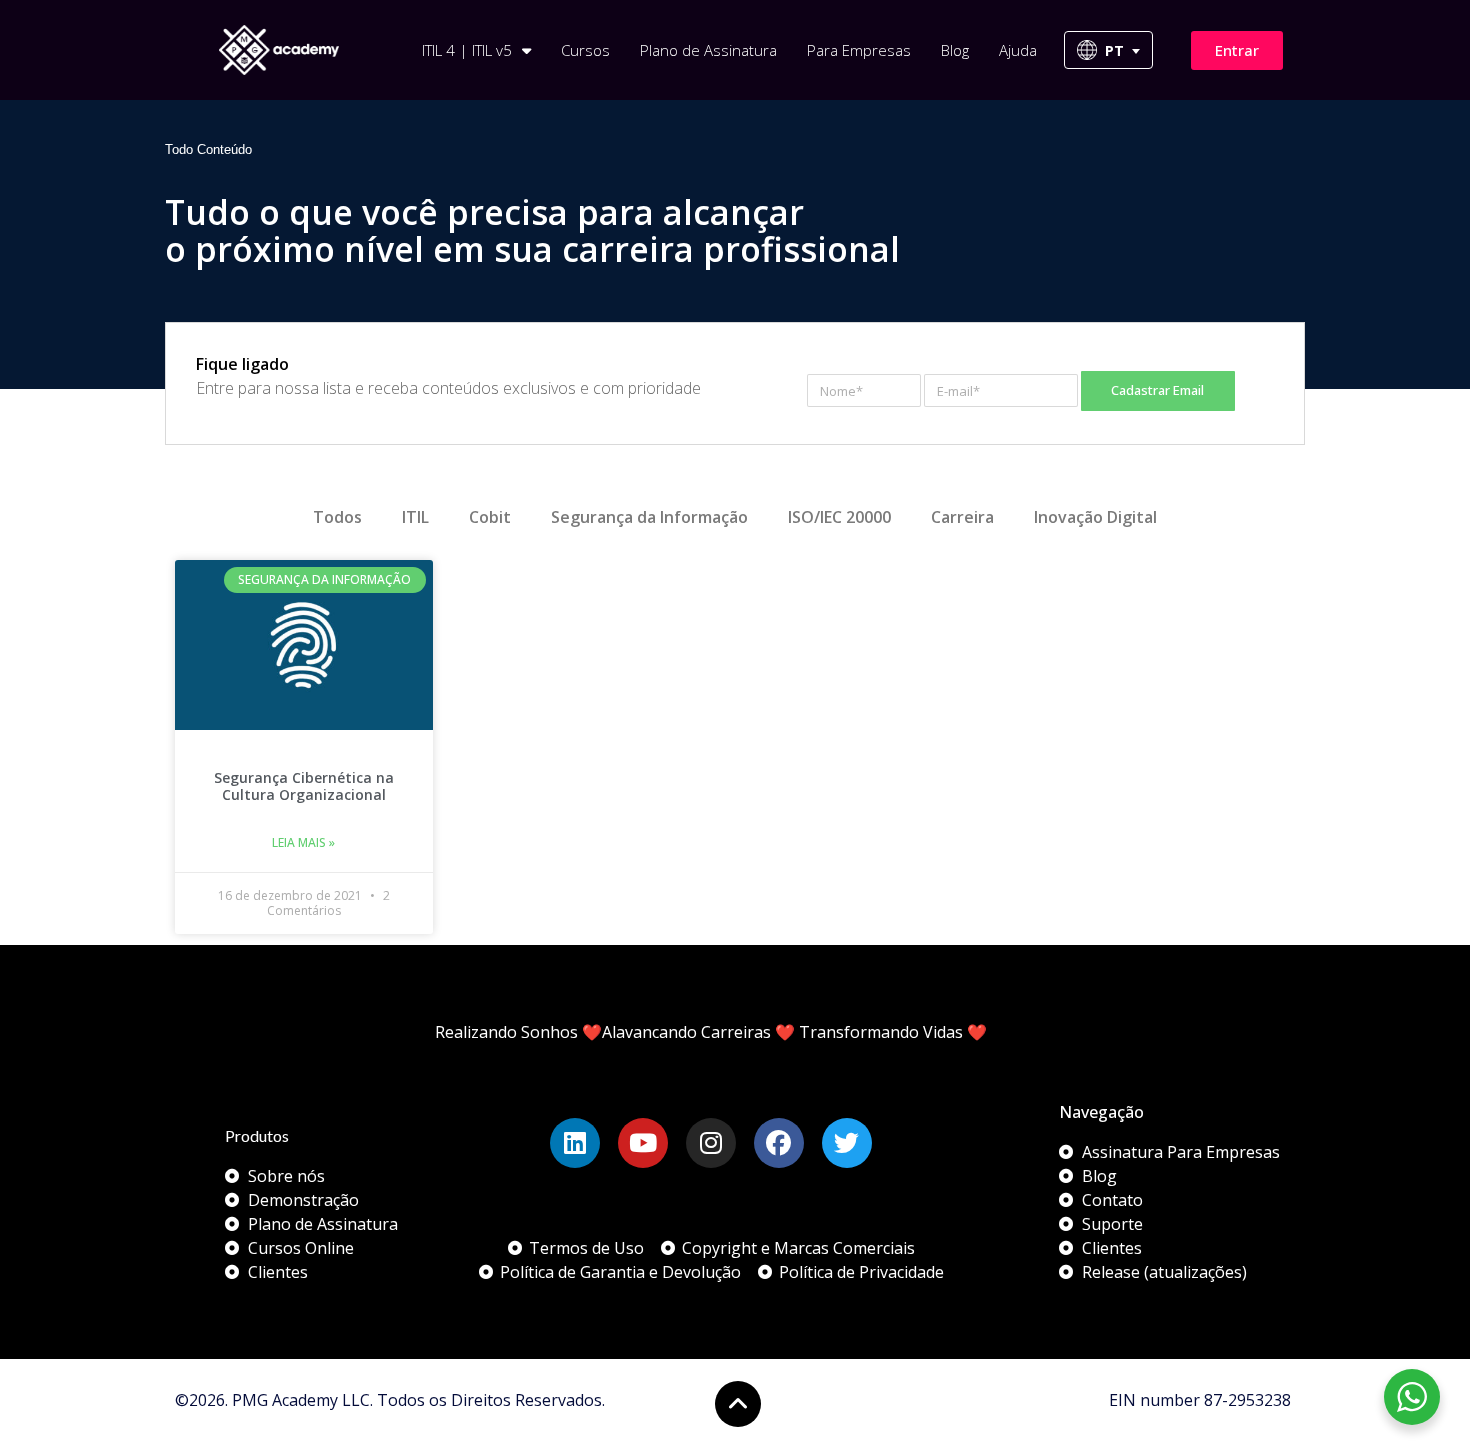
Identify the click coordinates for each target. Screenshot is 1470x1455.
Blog (955, 50)
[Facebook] (779, 1143)
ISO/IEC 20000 (839, 517)
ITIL (415, 517)
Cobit (490, 517)
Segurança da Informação (649, 517)
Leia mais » (303, 842)
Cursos (585, 50)
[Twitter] (847, 1143)
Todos (337, 517)
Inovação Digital (1095, 517)
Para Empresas (859, 50)
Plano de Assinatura (708, 50)
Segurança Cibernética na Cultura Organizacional (304, 786)
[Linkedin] (575, 1143)
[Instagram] (711, 1143)
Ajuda (1018, 50)
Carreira (962, 517)
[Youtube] (643, 1143)
